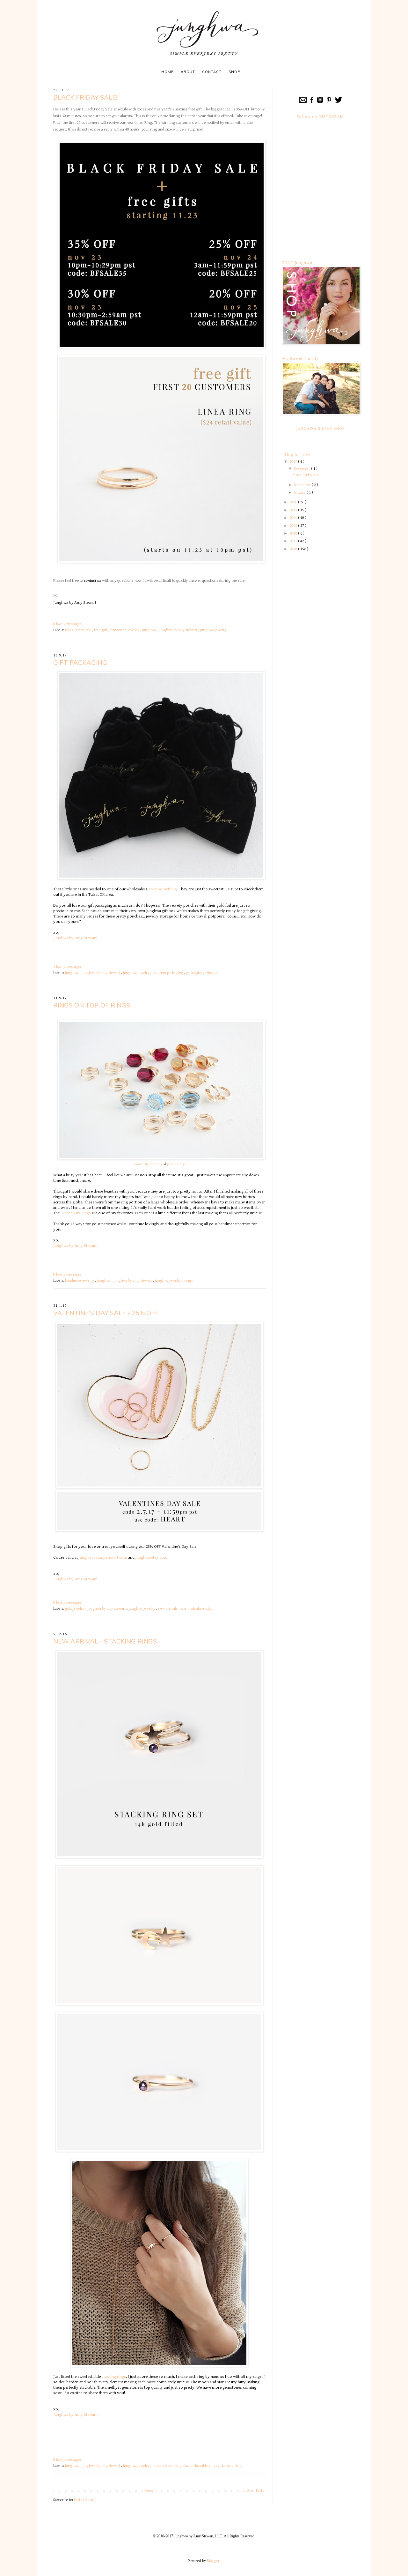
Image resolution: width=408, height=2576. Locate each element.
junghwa (149, 630)
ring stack (183, 2466)
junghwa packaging (168, 973)
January (300, 493)
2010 (294, 549)
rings (189, 1281)
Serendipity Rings (76, 1213)
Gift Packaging (80, 662)
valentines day (201, 1609)
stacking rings (114, 2377)
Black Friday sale (79, 630)
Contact (212, 72)
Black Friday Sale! (85, 97)
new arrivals (168, 1609)
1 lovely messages (67, 967)
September (303, 485)
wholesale (213, 973)
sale (184, 1609)
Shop (234, 72)
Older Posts (255, 2491)
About (188, 72)
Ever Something (163, 889)
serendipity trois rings (148, 1164)
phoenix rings (176, 1164)
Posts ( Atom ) (85, 2500)
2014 (294, 518)
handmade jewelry (125, 630)
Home (168, 72)
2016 (294, 502)
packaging (195, 973)
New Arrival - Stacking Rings (105, 1641)
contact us (92, 581)
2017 (294, 462)
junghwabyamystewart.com (103, 1557)
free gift (101, 630)
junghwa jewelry (213, 630)
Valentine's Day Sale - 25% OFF (106, 1313)
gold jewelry (75, 1609)
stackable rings (206, 2466)
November (302, 469)
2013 (294, 526)
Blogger (213, 2561)
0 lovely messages (67, 624)
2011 (294, 541)
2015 (294, 510)
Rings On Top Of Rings (92, 1005)
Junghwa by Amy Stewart (75, 603)
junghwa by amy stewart (178, 630)
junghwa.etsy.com (151, 1557)
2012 (294, 533)
